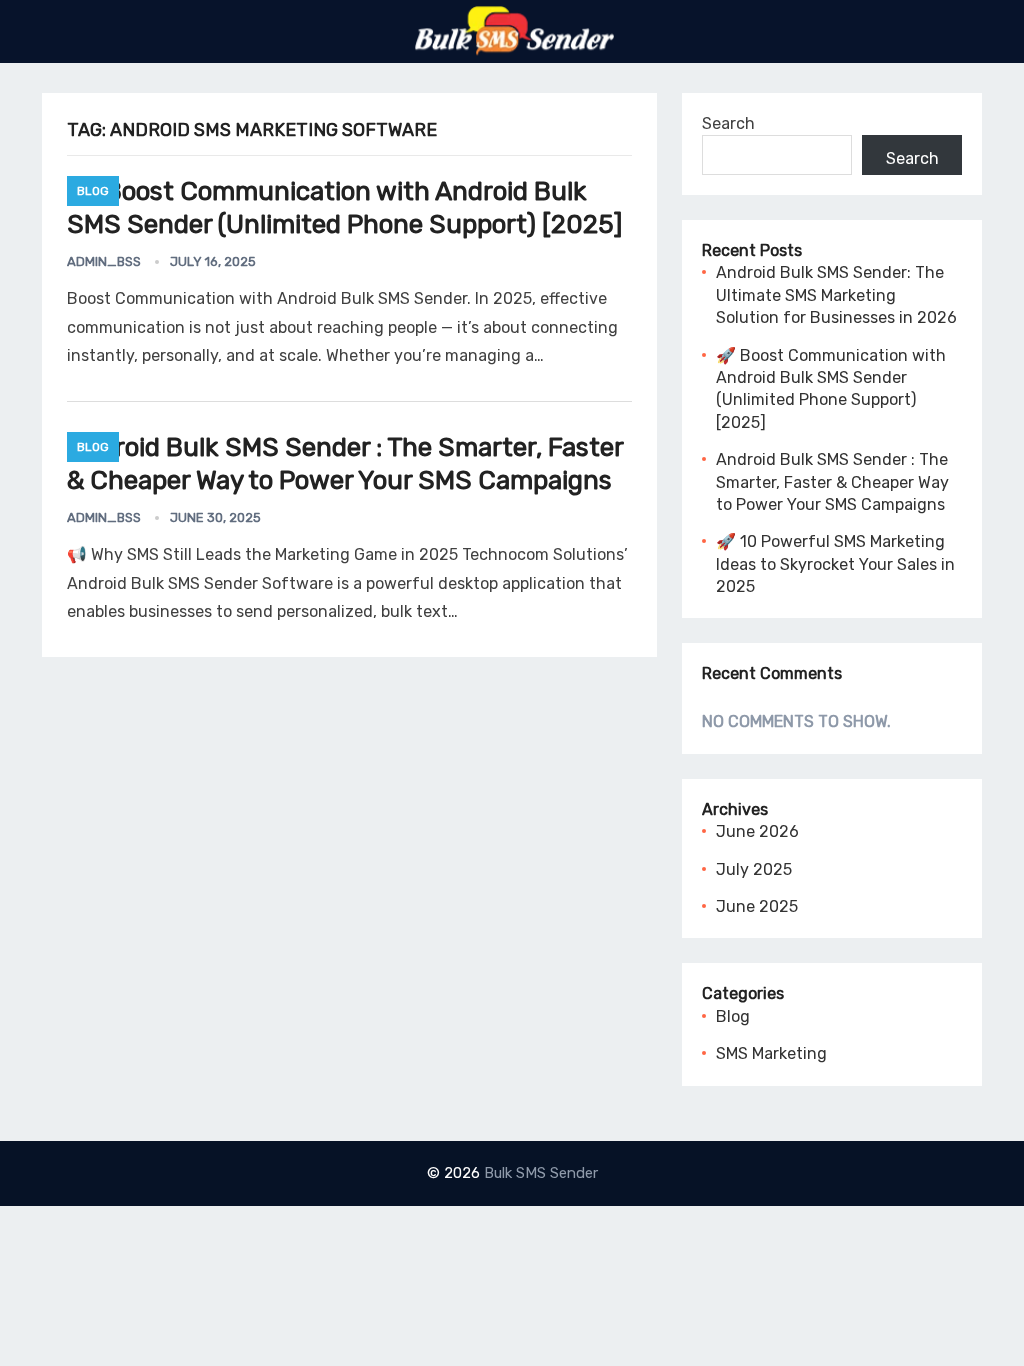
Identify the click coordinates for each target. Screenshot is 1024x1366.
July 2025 (754, 869)
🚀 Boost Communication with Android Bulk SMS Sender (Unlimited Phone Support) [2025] (344, 208)
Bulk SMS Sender (541, 1173)
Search (728, 123)
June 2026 (757, 831)
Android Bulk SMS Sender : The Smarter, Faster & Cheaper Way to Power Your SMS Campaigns (345, 464)
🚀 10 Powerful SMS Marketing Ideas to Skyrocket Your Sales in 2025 (835, 564)
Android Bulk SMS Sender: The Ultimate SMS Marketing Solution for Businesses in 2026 (836, 295)
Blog (93, 191)
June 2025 (757, 906)
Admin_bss (104, 261)
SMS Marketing (771, 1053)
